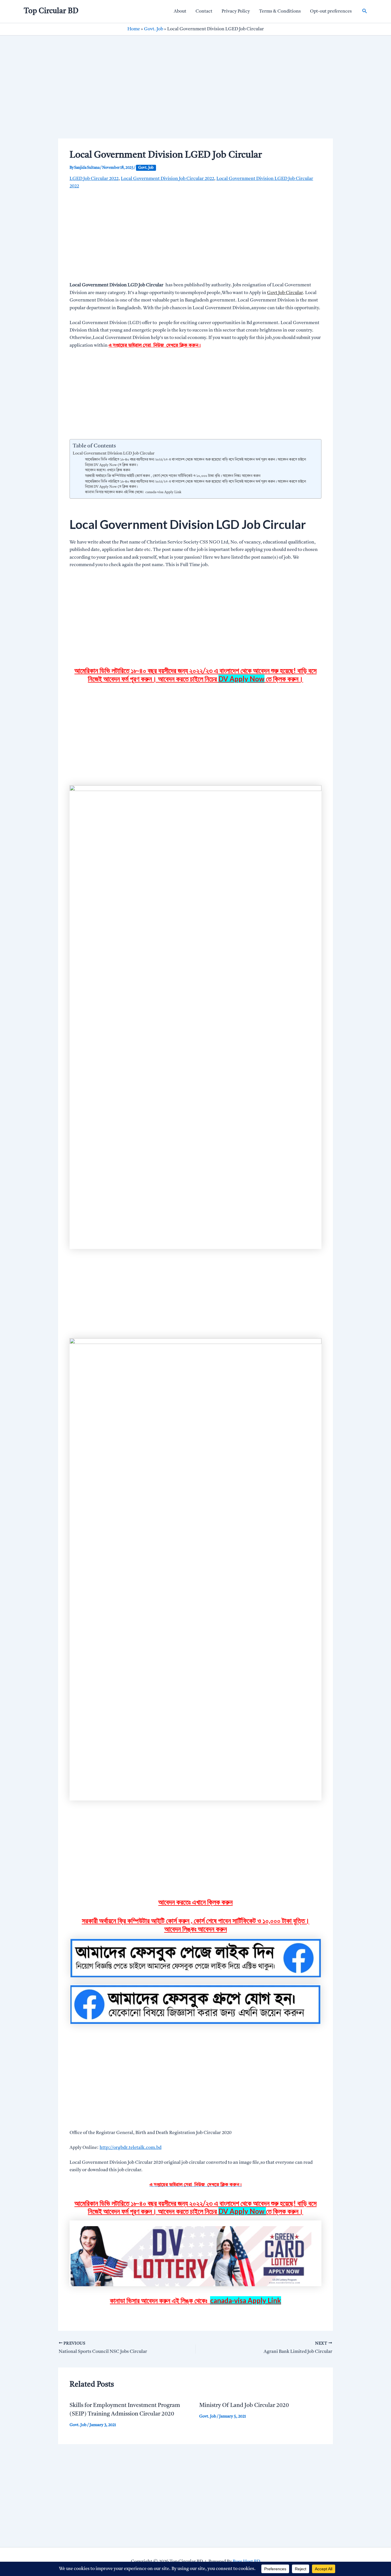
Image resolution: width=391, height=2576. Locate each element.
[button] (365, 11)
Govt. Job (154, 29)
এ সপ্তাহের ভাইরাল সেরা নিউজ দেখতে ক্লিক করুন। (155, 346)
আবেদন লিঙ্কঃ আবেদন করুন (196, 1929)
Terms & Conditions (280, 11)
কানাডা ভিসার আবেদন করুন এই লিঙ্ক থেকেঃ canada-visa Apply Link (133, 492)
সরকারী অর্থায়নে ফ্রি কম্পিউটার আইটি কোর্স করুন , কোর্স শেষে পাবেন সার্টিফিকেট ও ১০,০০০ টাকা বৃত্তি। (196, 1920)
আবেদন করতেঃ (195, 1902)
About (180, 11)
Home (134, 29)
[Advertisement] (195, 96)
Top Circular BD (51, 11)
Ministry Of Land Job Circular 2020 (244, 2406)
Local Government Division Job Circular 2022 (167, 179)
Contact (204, 11)
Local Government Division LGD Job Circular (114, 454)
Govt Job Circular (285, 293)
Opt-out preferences (331, 11)
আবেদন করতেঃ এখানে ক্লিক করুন (108, 470)
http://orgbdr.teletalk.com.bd (131, 2148)
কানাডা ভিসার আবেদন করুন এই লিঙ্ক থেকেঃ (195, 2300)
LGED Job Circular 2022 (94, 179)
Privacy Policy (236, 11)
